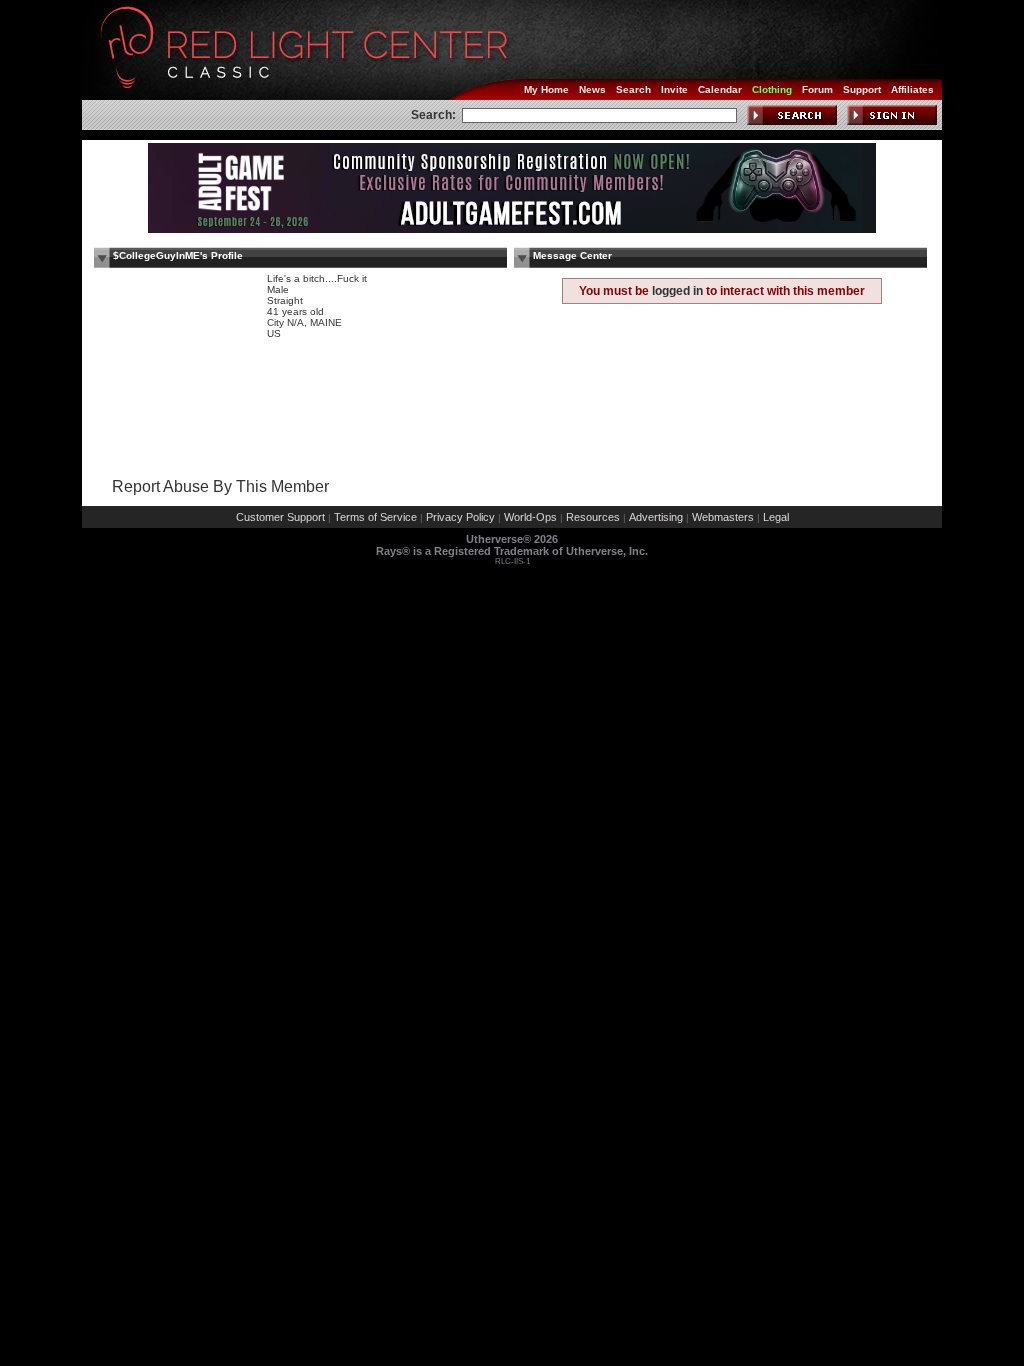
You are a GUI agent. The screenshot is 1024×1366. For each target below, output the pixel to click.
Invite (674, 89)
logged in (677, 291)
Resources (593, 517)
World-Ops (530, 517)
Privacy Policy (460, 517)
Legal (776, 517)
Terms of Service (375, 517)
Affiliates (912, 89)
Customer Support (280, 517)
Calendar (720, 89)
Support (862, 89)
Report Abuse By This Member (220, 486)
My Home (546, 89)
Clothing (772, 89)
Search (633, 89)
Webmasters (723, 517)
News (592, 89)
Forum (817, 89)
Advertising (656, 517)
